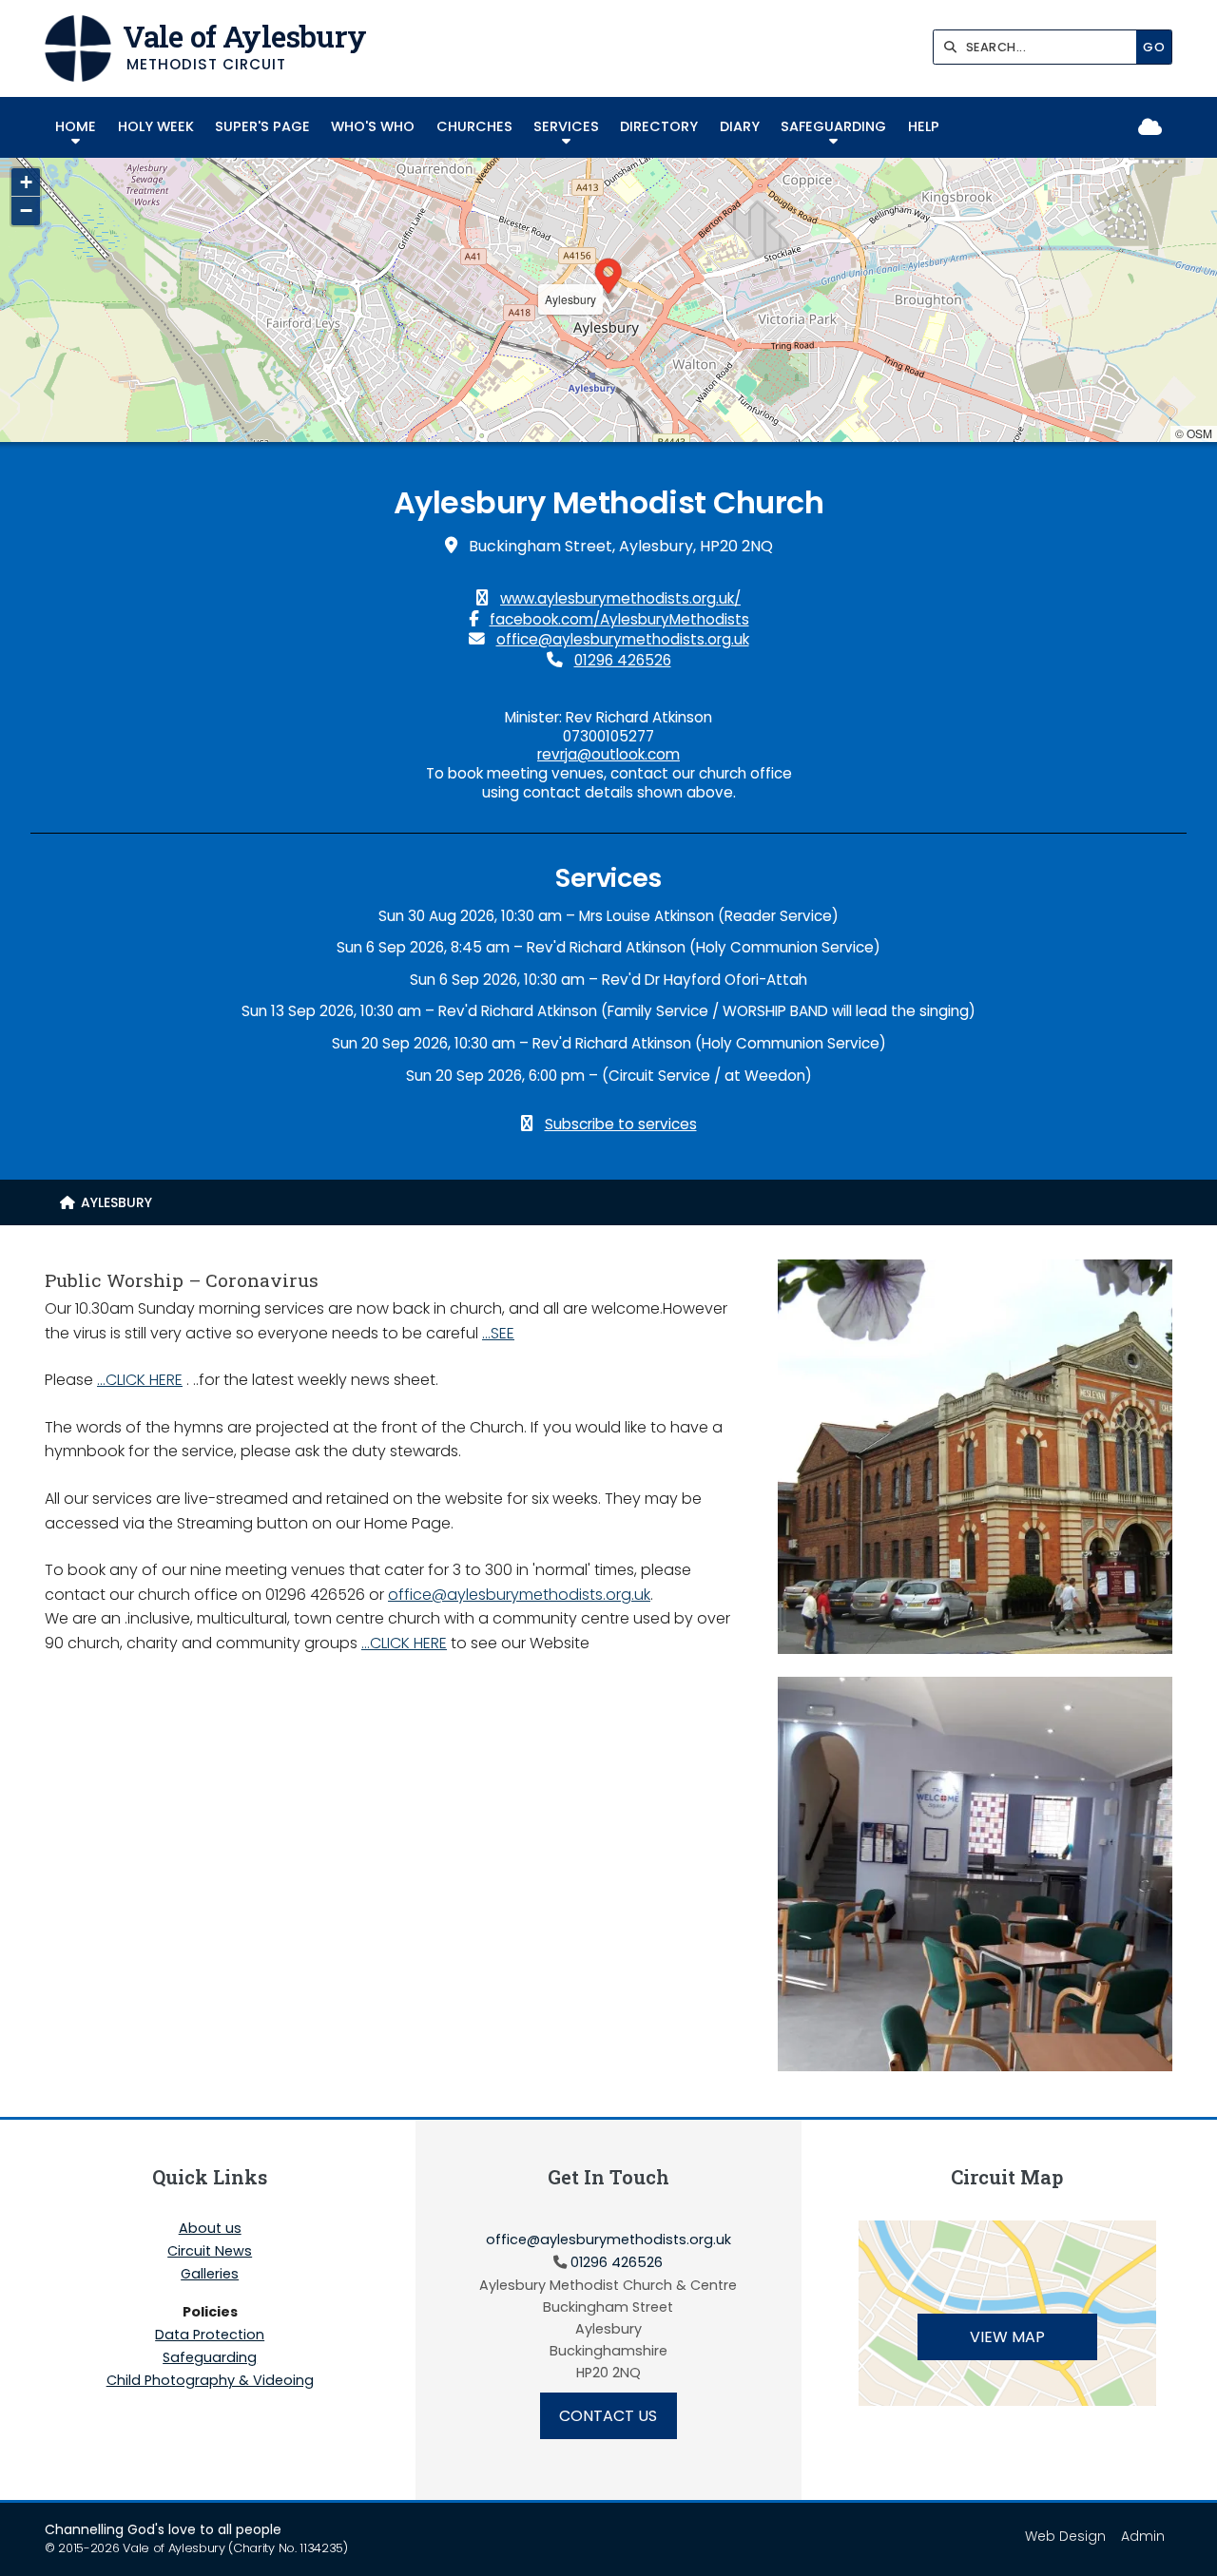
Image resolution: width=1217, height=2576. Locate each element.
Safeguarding (210, 2358)
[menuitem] (106, 1202)
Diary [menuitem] (740, 126)
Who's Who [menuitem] (373, 126)
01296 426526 (623, 660)
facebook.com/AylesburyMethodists (619, 619)
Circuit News (210, 2252)
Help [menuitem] (924, 126)
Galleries (210, 2275)
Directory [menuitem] (659, 126)
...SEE (498, 1333)
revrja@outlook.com (608, 754)
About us (210, 2229)
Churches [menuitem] (474, 126)
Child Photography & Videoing (210, 2380)
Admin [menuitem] (1143, 2536)
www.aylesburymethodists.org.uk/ (620, 598)
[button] (608, 279)
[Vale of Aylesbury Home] (78, 48)
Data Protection (210, 2336)
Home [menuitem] (76, 126)
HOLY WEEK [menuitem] (156, 126)
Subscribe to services (621, 1124)
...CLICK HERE (140, 1380)
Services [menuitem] (566, 126)
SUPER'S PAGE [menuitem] (262, 126)
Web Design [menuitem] (1065, 2536)
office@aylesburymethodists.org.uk (623, 639)
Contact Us (608, 2416)
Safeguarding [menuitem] (833, 126)
